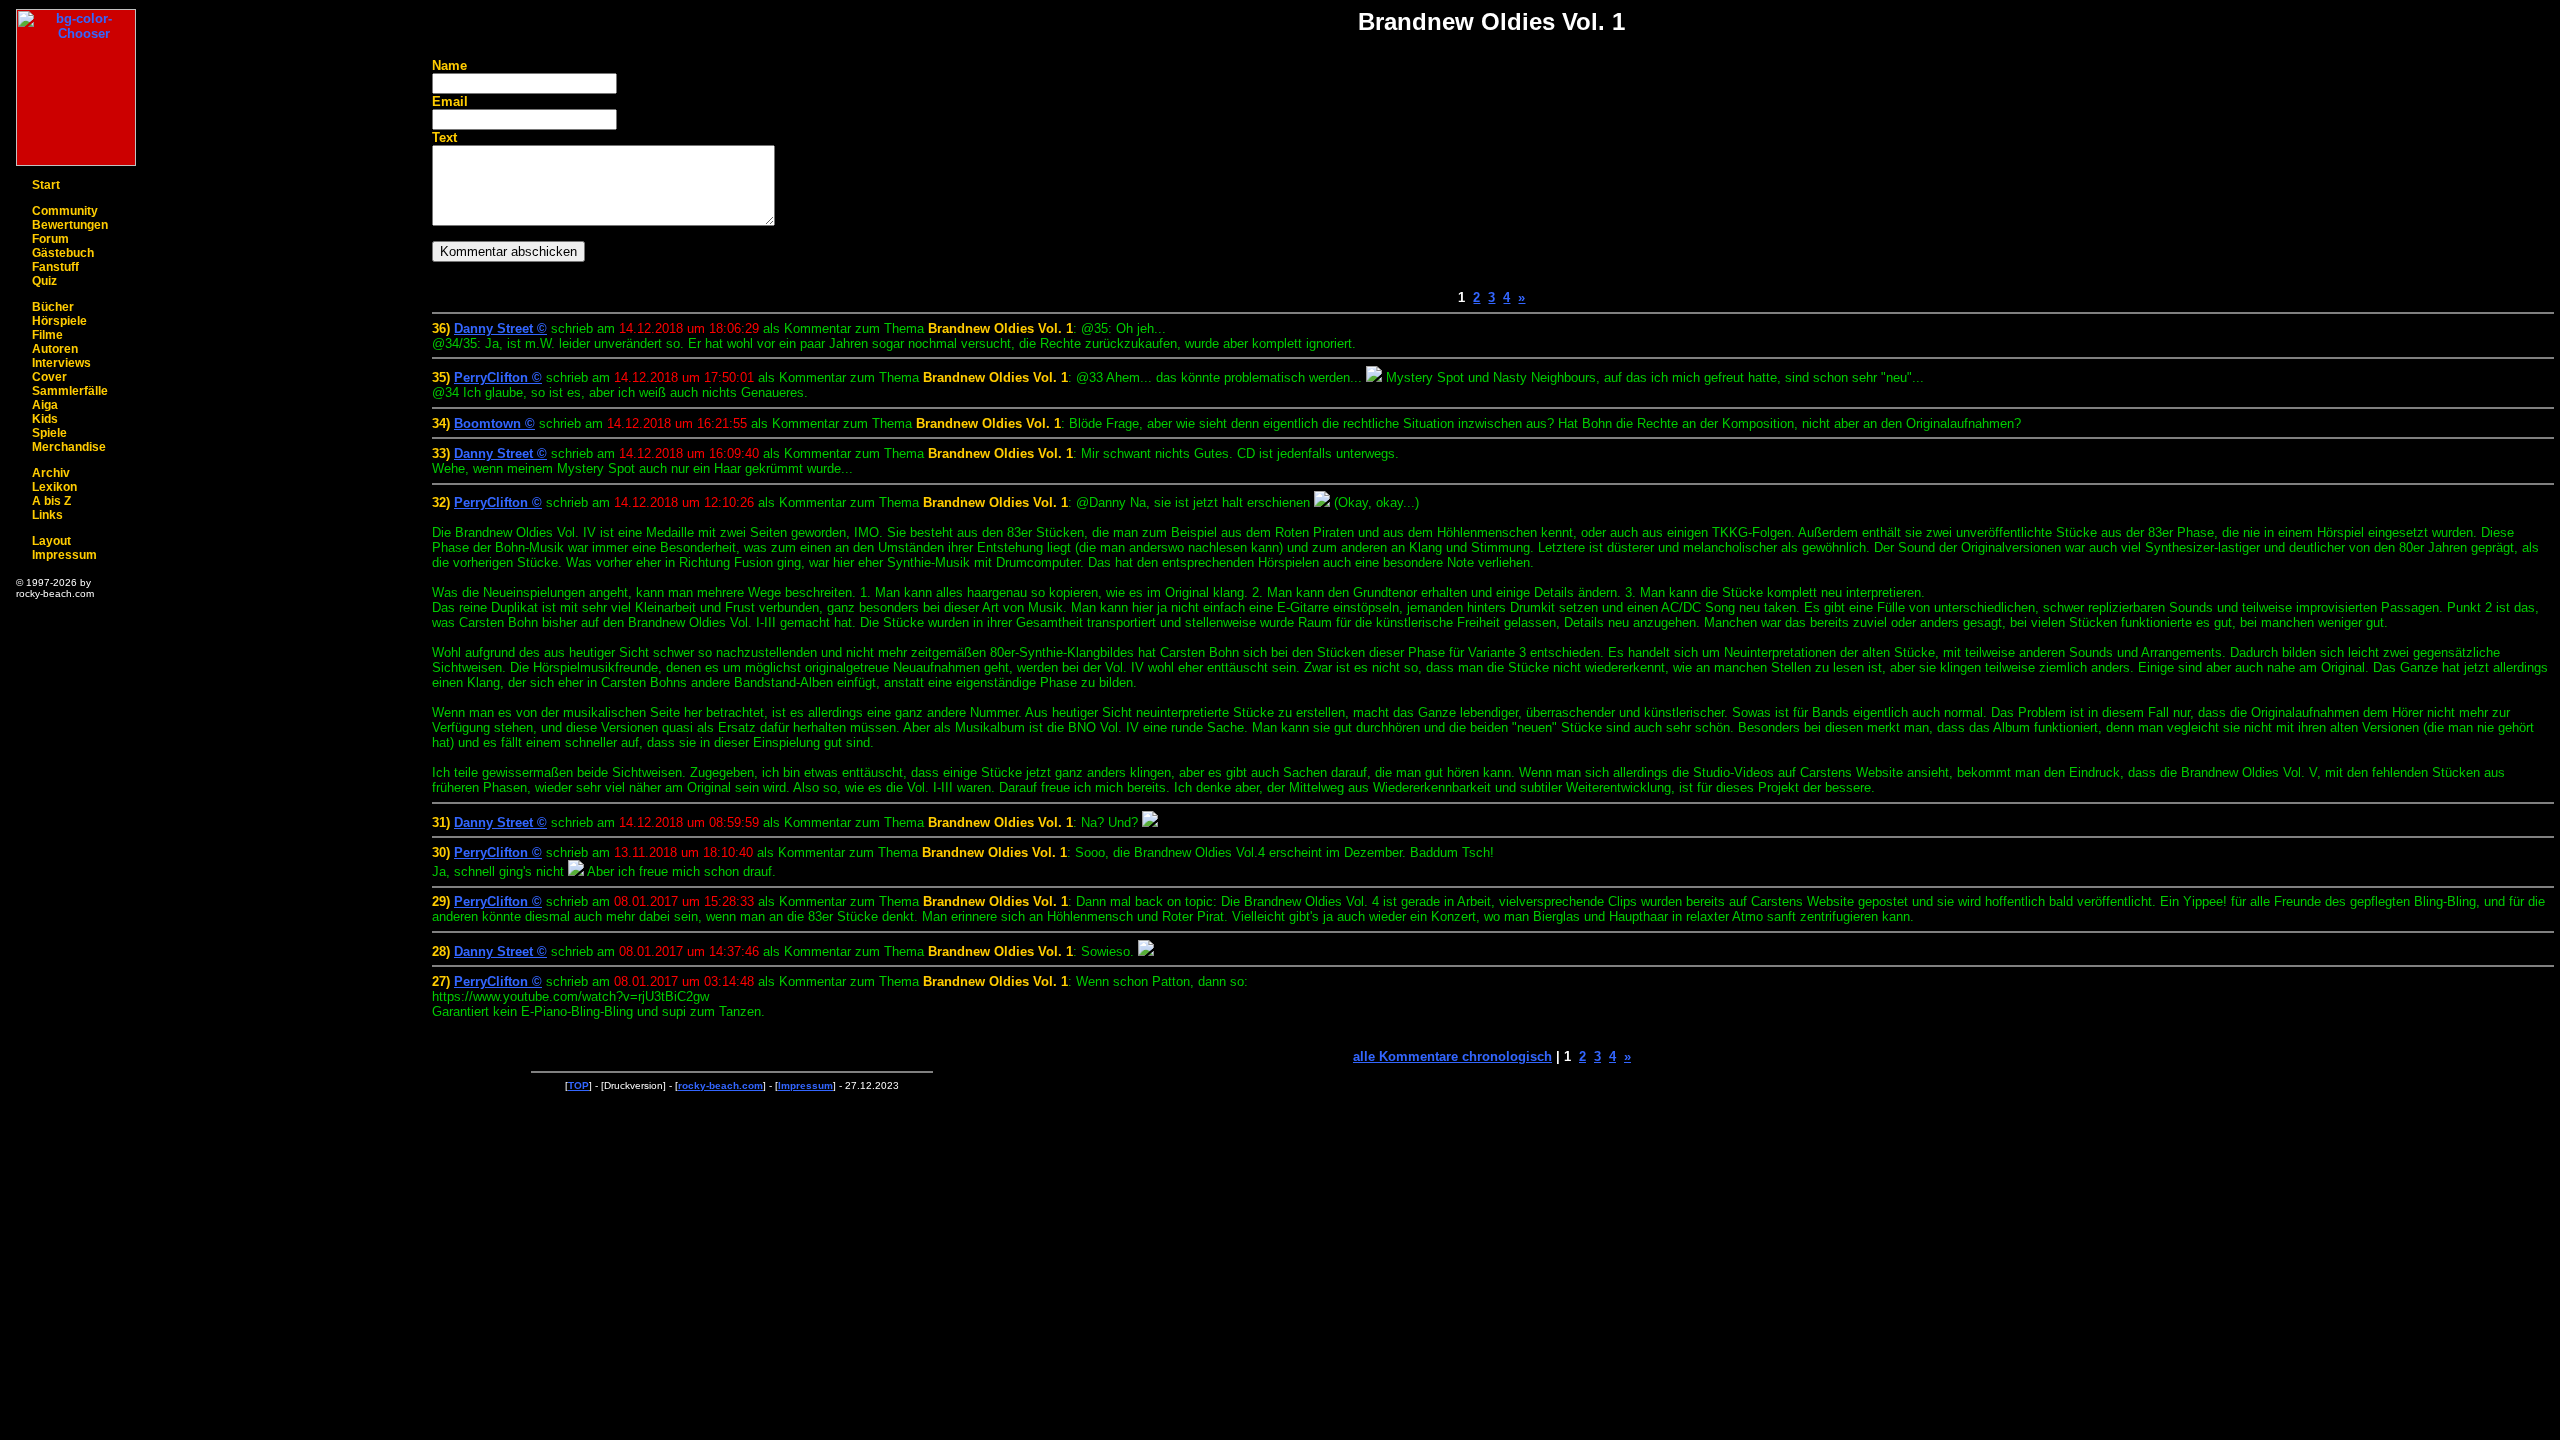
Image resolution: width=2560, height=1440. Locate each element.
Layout (51, 541)
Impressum (64, 555)
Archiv (51, 473)
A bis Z (51, 501)
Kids (45, 419)
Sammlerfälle (70, 391)
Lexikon (54, 487)
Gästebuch (63, 253)
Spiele (49, 433)
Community (65, 211)
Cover (49, 377)
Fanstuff (55, 267)
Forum (50, 239)
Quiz (44, 281)
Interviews (61, 363)
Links (47, 515)
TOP (578, 1085)
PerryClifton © (498, 377)
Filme (47, 335)
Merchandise (69, 447)
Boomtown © (494, 423)
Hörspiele (59, 321)
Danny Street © (500, 328)
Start (46, 185)
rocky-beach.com (720, 1085)
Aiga (45, 405)
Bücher (53, 307)
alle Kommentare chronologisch (1452, 1056)
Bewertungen (70, 225)
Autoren (55, 349)
